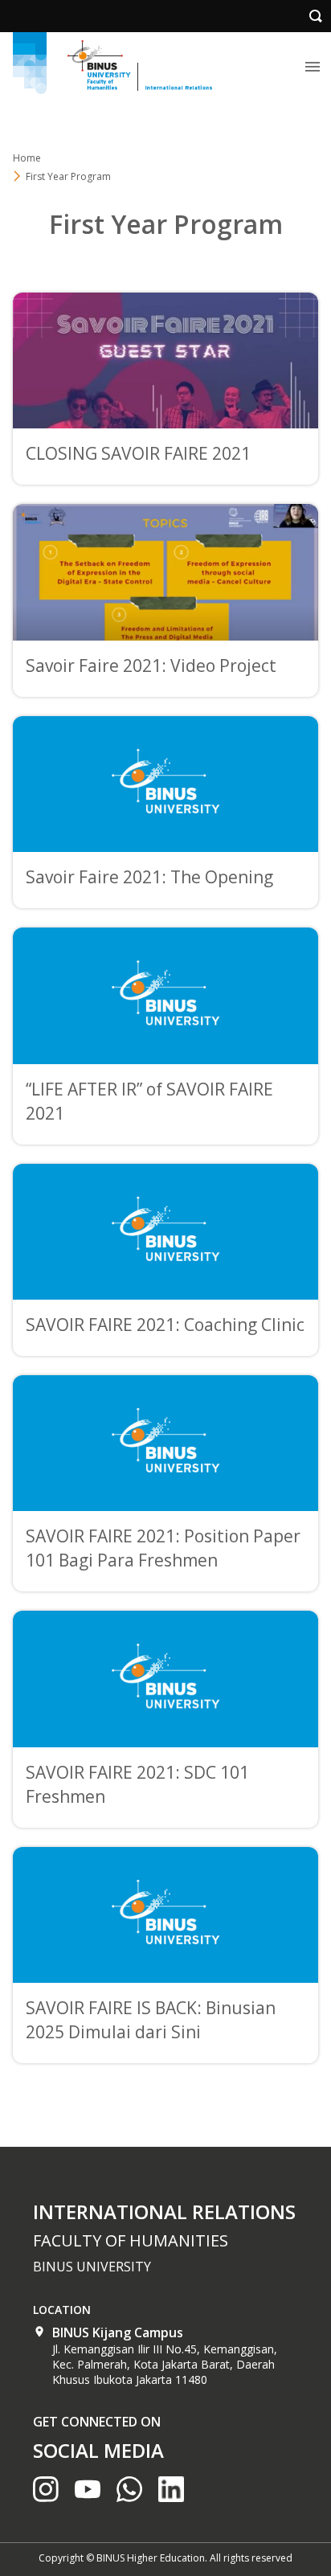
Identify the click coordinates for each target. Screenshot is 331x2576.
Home (27, 158)
